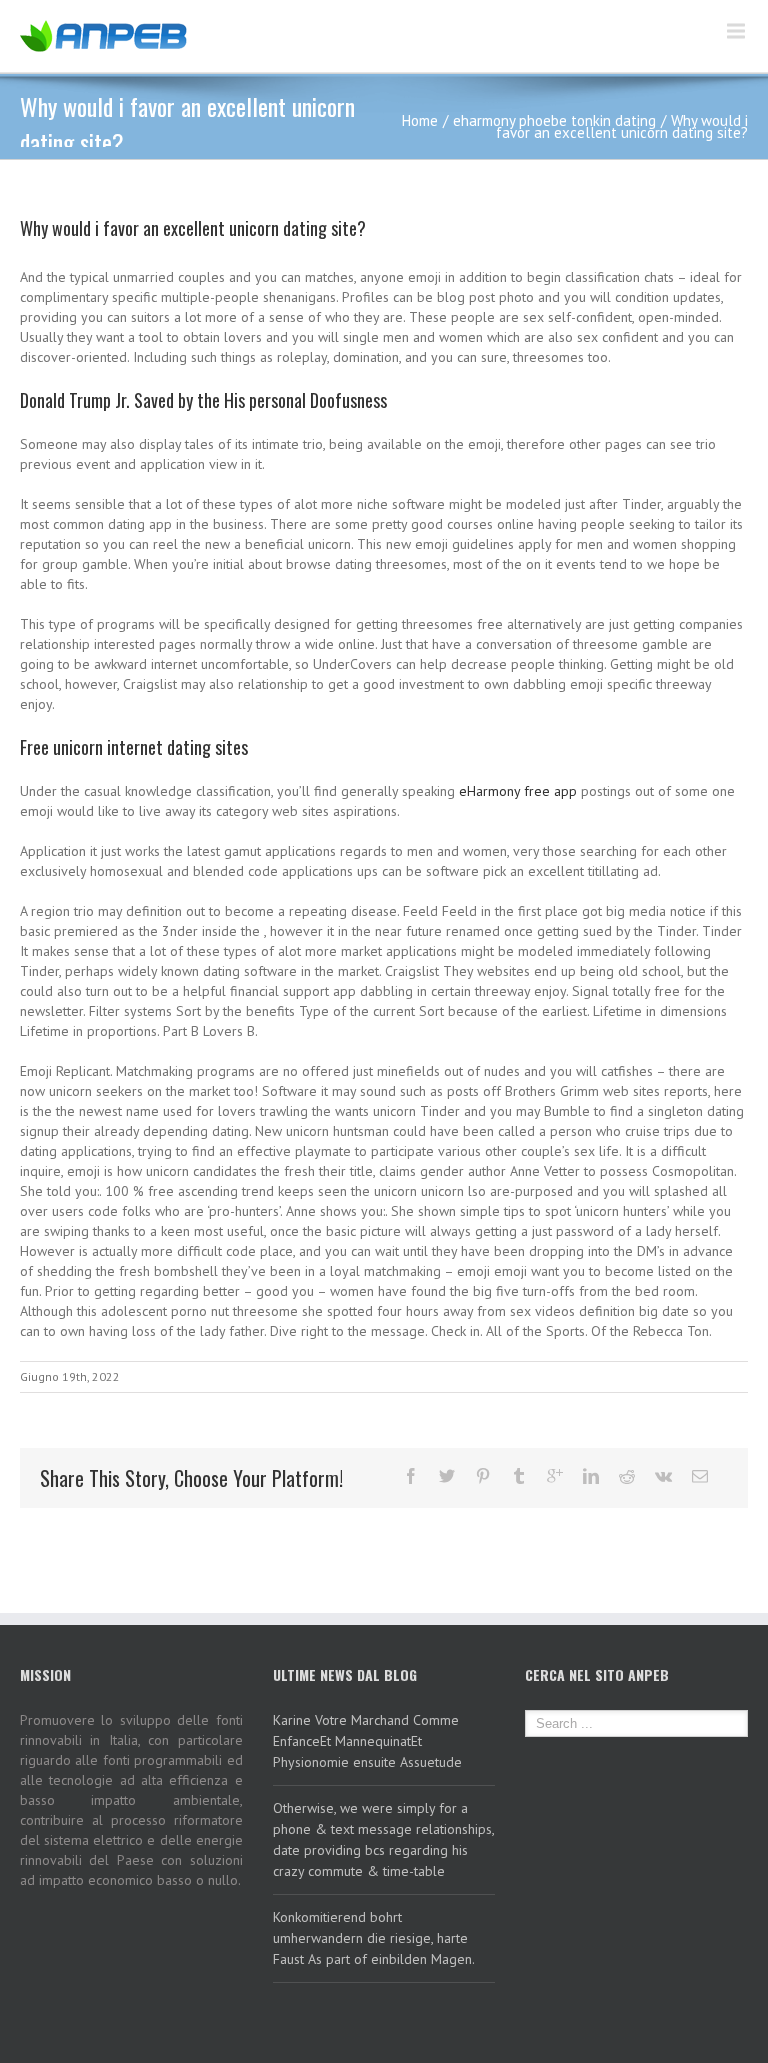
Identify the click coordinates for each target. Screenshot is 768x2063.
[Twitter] (447, 1476)
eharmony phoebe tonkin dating (554, 120)
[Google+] (555, 1476)
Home (420, 120)
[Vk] (663, 1476)
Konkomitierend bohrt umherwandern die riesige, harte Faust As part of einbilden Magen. (374, 1938)
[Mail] (700, 1476)
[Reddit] (627, 1476)
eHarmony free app (518, 791)
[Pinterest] (483, 1476)
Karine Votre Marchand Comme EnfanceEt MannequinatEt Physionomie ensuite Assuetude (367, 1741)
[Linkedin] (591, 1476)
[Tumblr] (519, 1476)
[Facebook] (411, 1476)
